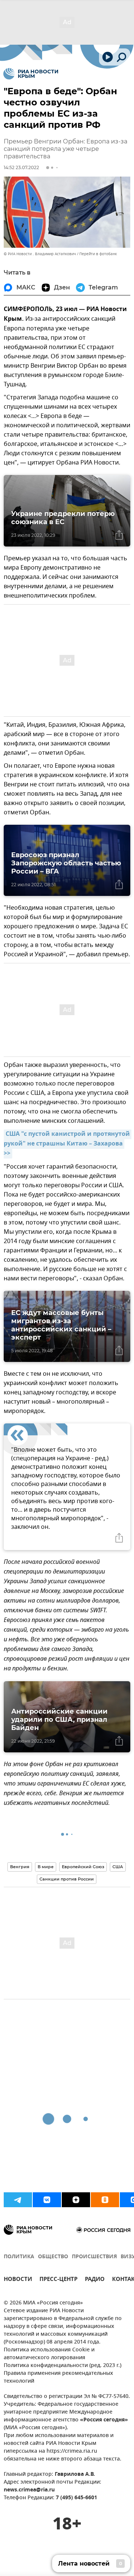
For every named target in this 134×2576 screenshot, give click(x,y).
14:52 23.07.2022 (21, 167)
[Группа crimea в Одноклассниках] (105, 2200)
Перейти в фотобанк (98, 254)
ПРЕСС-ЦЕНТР (58, 2280)
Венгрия (20, 1867)
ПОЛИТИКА (19, 2257)
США (118, 1867)
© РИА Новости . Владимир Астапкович (40, 254)
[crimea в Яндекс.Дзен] (76, 2200)
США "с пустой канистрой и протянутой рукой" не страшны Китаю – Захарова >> (68, 1144)
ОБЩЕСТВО (53, 2257)
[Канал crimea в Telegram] (18, 2200)
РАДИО (95, 2280)
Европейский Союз (83, 1867)
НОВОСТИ (18, 2280)
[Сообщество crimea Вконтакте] (47, 2200)
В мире (46, 1867)
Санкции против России (67, 1879)
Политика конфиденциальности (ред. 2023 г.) (63, 2366)
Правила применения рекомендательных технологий (58, 2377)
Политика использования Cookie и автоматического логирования (49, 2354)
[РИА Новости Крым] (31, 74)
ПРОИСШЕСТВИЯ (94, 2257)
